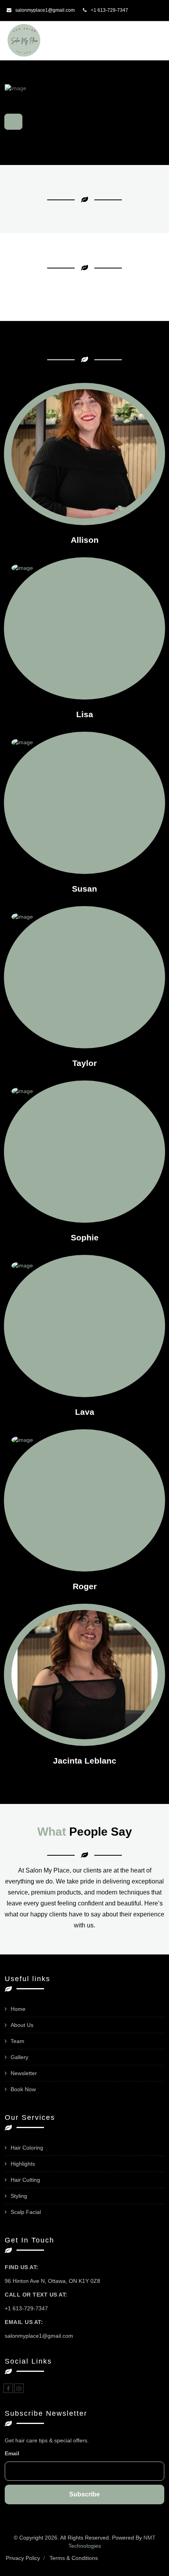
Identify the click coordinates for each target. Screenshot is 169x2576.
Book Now (23, 2089)
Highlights (23, 2164)
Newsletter (24, 2073)
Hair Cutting (25, 2180)
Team (17, 2041)
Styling (19, 2196)
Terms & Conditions (74, 2558)
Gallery (19, 2057)
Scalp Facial (26, 2212)
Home (18, 2009)
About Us (22, 2025)
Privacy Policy (23, 2558)
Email (12, 2453)
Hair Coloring (27, 2148)
